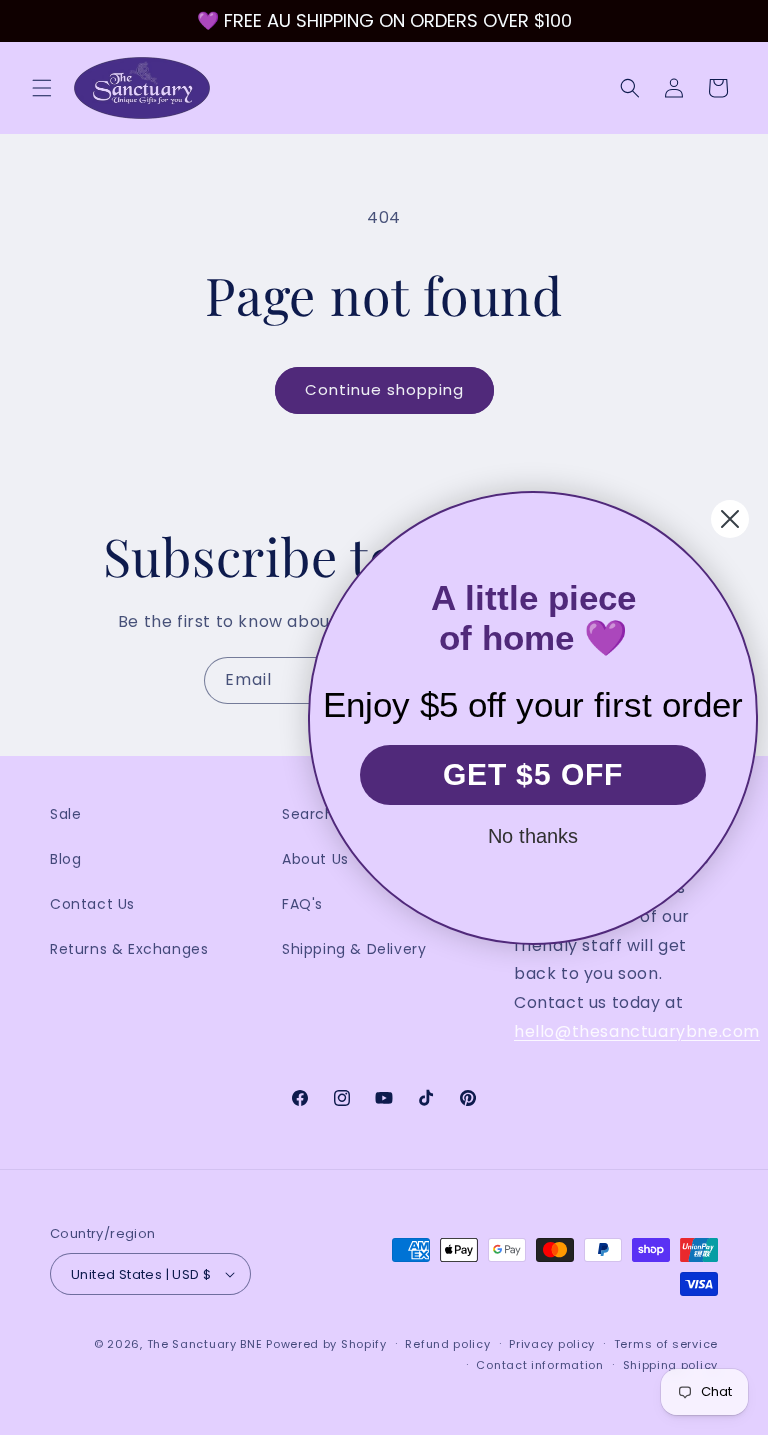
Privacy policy (552, 1344)
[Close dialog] (730, 519)
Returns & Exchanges (129, 949)
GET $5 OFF (533, 774)
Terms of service (666, 1344)
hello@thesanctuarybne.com (637, 1031)
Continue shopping (384, 389)
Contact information (539, 1365)
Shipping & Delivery (354, 949)
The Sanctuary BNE (205, 1344)
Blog (65, 859)
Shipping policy (671, 1365)
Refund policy (447, 1344)
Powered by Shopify (326, 1344)
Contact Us (92, 904)
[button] (42, 88)
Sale (65, 814)
